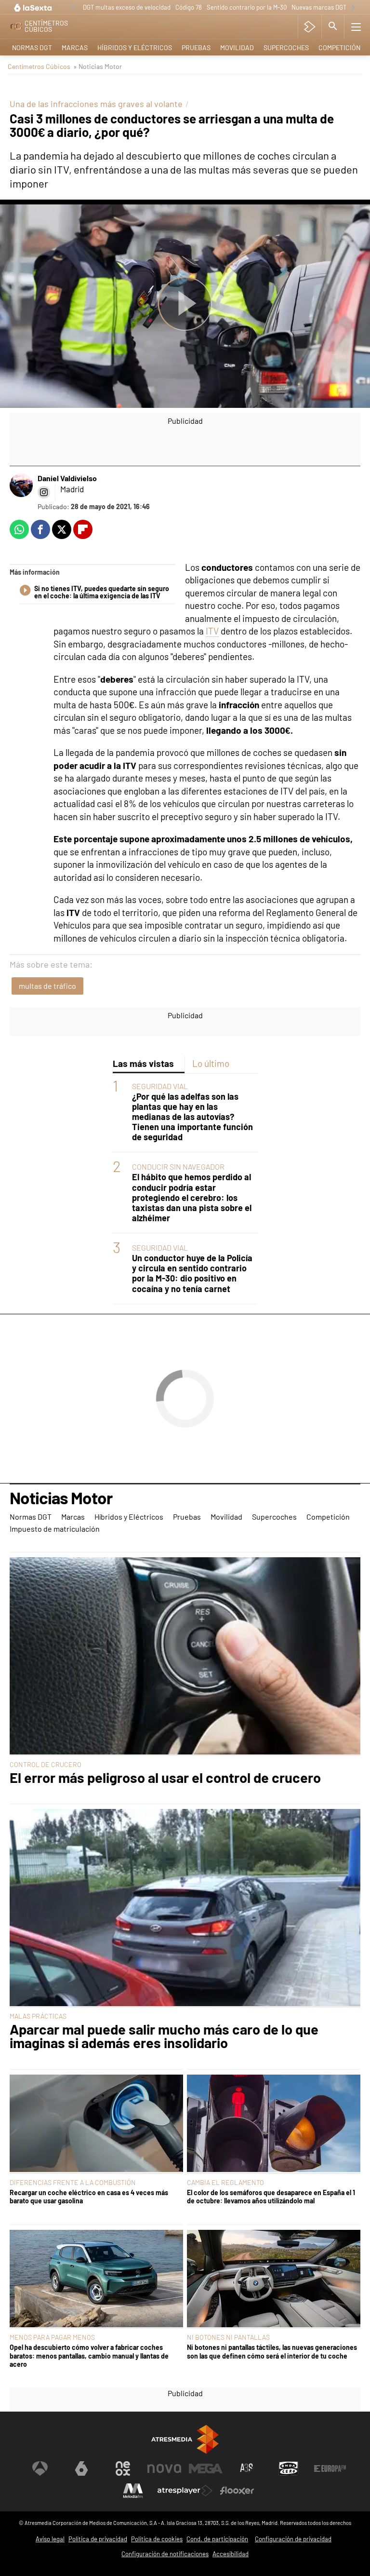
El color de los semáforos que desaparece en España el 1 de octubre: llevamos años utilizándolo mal (271, 2197)
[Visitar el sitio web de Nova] (164, 2468)
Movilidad (237, 47)
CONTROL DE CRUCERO (46, 1764)
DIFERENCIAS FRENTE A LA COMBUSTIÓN (73, 2182)
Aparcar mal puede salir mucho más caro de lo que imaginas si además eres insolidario (164, 2037)
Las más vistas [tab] (143, 1063)
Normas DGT (32, 47)
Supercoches (286, 47)
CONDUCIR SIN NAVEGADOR (178, 1167)
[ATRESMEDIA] (185, 2439)
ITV (212, 631)
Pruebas (196, 47)
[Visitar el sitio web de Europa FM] (330, 2468)
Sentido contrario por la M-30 (247, 7)
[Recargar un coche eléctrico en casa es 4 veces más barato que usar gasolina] (96, 2124)
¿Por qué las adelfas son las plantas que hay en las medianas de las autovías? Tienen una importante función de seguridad (192, 1117)
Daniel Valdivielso (67, 478)
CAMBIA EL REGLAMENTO (225, 2182)
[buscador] (333, 27)
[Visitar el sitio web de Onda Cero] (289, 2468)
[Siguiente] (353, 8)
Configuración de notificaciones (165, 2554)
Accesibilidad (231, 2554)
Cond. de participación (217, 2539)
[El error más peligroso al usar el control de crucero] (185, 1657)
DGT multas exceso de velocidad (127, 7)
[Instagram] (44, 492)
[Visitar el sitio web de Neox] (123, 2468)
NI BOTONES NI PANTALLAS (228, 2337)
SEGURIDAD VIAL (160, 1086)
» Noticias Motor (98, 66)
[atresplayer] (310, 27)
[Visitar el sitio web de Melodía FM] (133, 2491)
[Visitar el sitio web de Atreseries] (247, 2468)
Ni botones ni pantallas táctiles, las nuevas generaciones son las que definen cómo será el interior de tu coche (272, 2351)
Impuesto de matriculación (55, 1529)
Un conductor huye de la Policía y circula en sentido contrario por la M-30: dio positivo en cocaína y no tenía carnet (192, 1273)
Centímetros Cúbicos (39, 66)
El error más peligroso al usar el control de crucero (165, 1778)
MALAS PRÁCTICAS (38, 2016)
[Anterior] (73, 8)
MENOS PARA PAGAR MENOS (52, 2337)
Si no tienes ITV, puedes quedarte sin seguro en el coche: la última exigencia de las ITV (102, 593)
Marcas (75, 47)
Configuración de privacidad (293, 2539)
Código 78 (189, 7)
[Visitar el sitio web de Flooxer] (237, 2491)
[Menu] (356, 27)
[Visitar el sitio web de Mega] (206, 2468)
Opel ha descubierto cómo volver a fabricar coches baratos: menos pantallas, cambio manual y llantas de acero (89, 2356)
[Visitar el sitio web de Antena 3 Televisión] (40, 2468)
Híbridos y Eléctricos (135, 47)
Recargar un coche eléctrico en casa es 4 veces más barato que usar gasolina (89, 2197)
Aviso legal (50, 2539)
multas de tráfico (47, 986)
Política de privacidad (98, 2539)
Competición (339, 47)
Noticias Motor (61, 1498)
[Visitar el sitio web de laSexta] (81, 2468)
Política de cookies (157, 2539)
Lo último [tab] (211, 1063)
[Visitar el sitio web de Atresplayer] (185, 2491)
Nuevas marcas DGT (319, 7)
